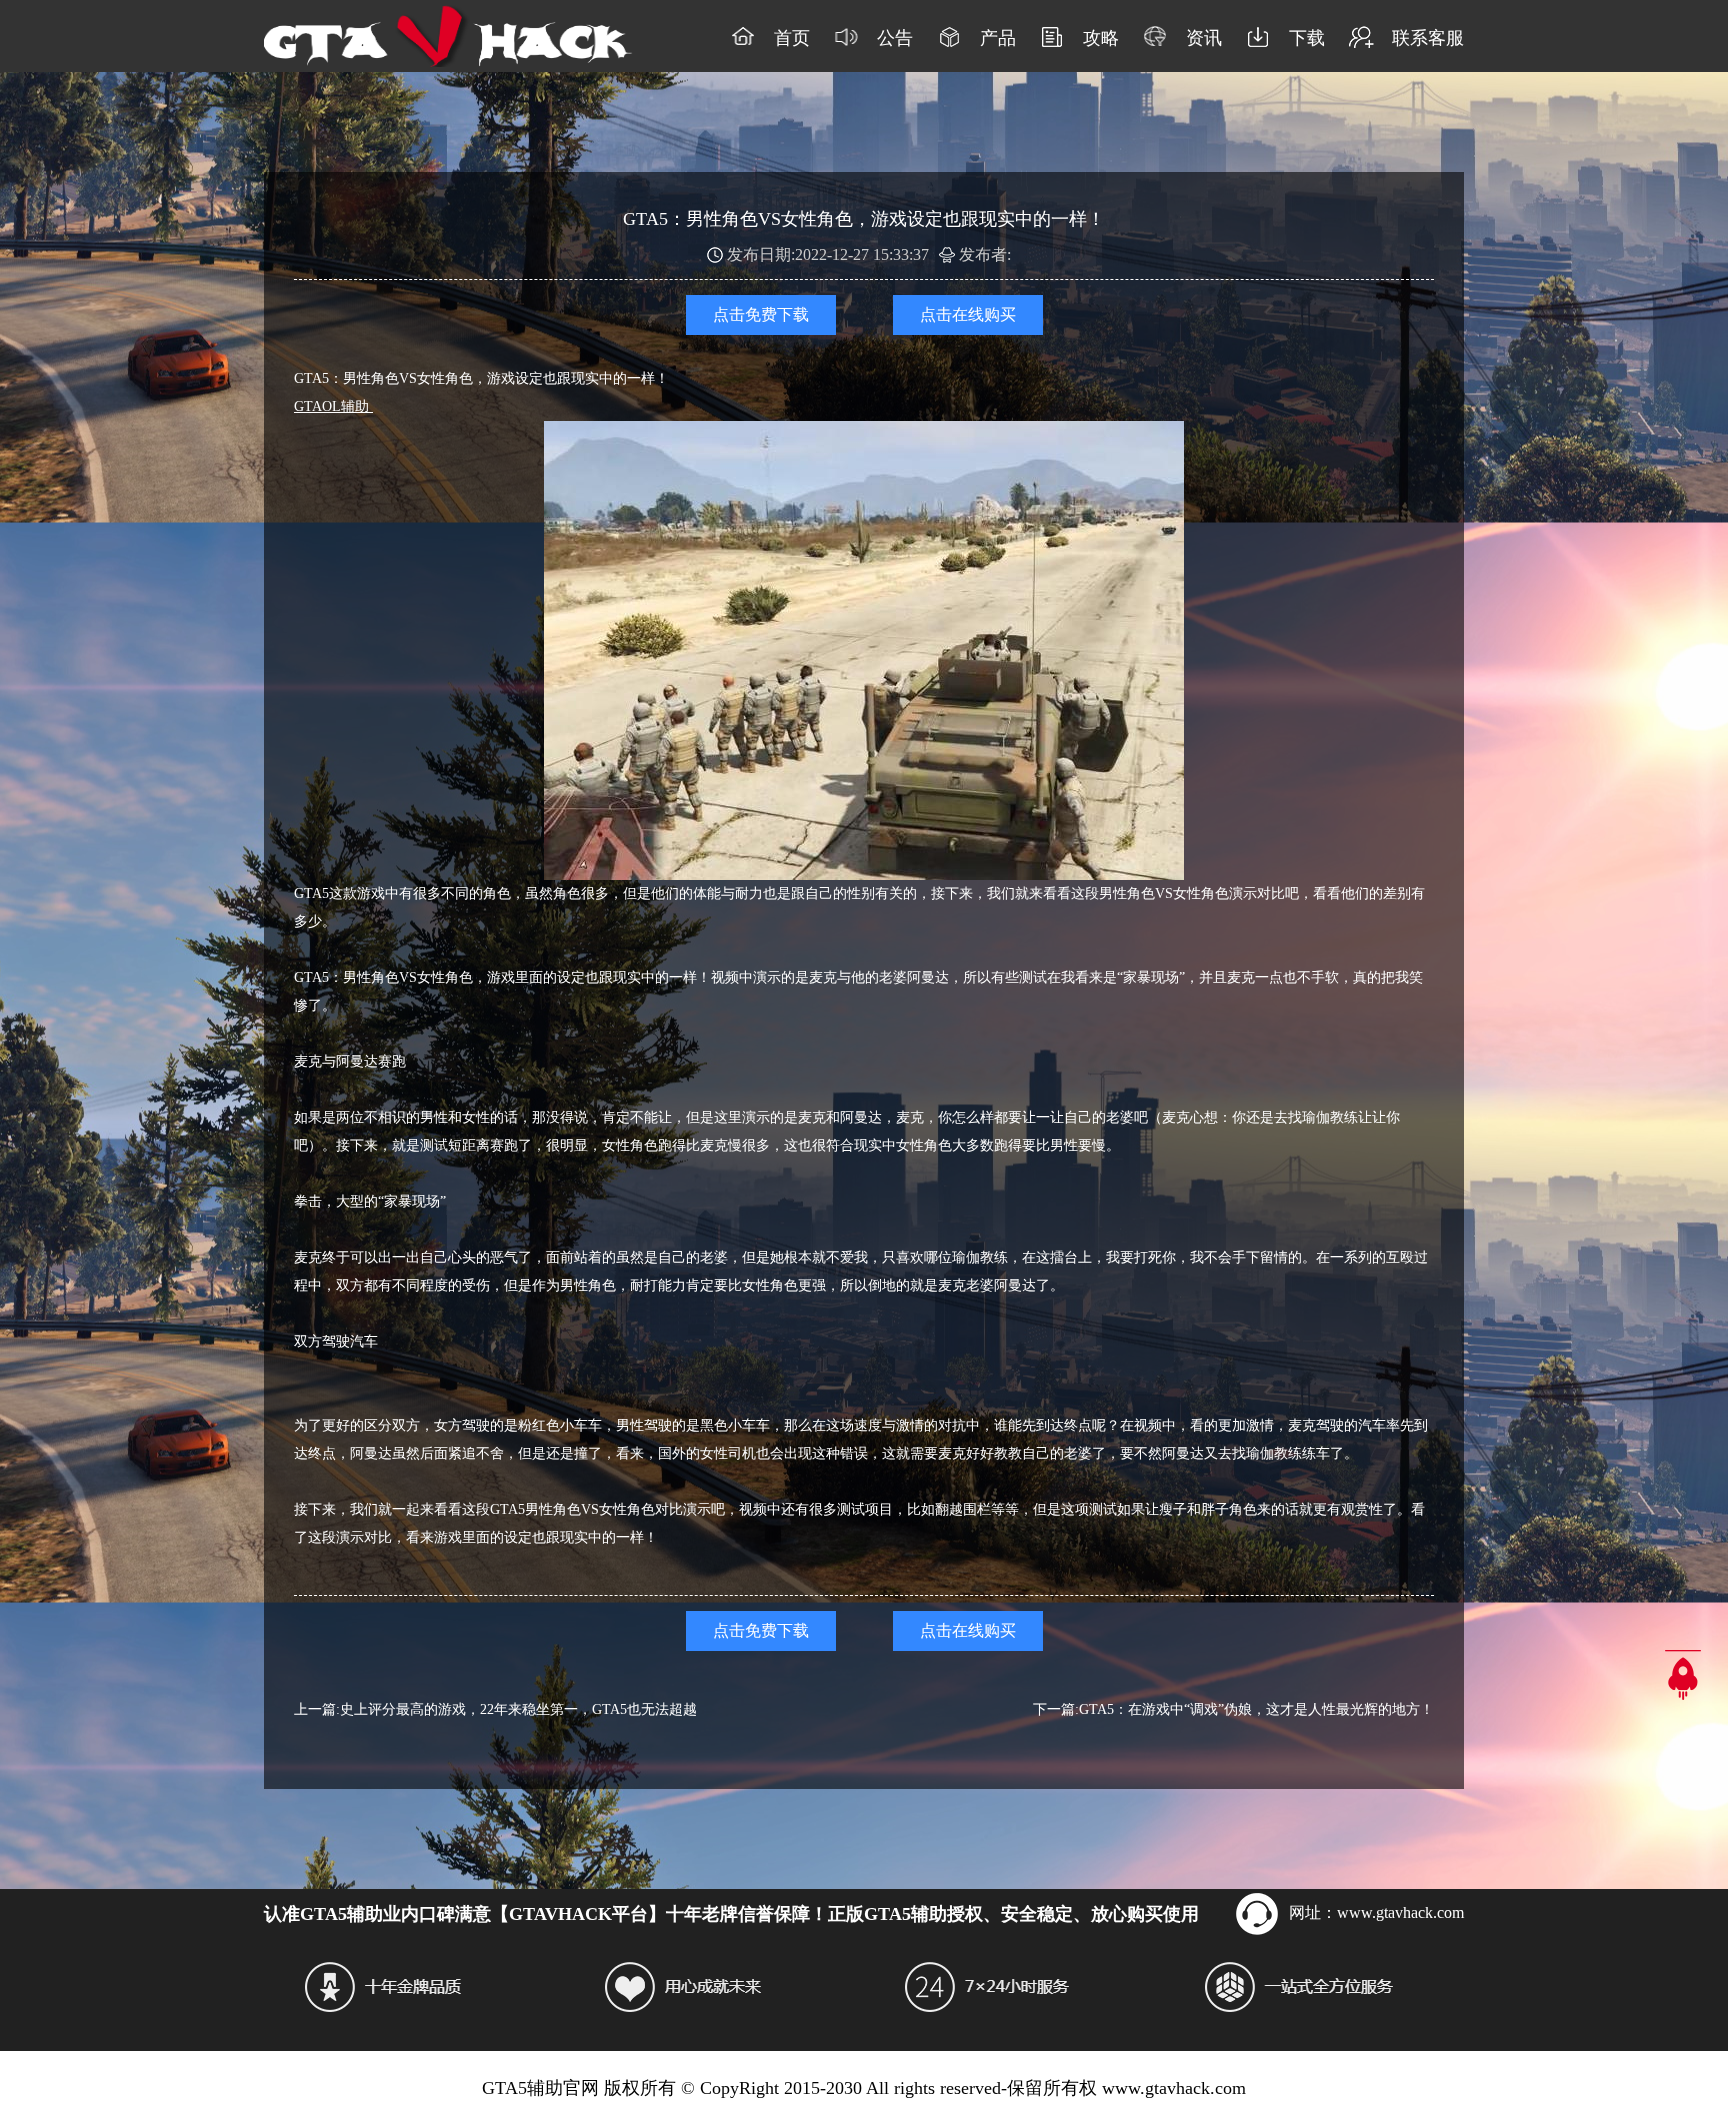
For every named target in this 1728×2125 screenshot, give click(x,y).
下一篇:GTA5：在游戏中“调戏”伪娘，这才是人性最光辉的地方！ (1233, 1709)
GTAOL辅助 (333, 406)
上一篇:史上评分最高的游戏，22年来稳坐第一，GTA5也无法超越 (495, 1709)
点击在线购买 (968, 314)
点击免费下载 (761, 314)
